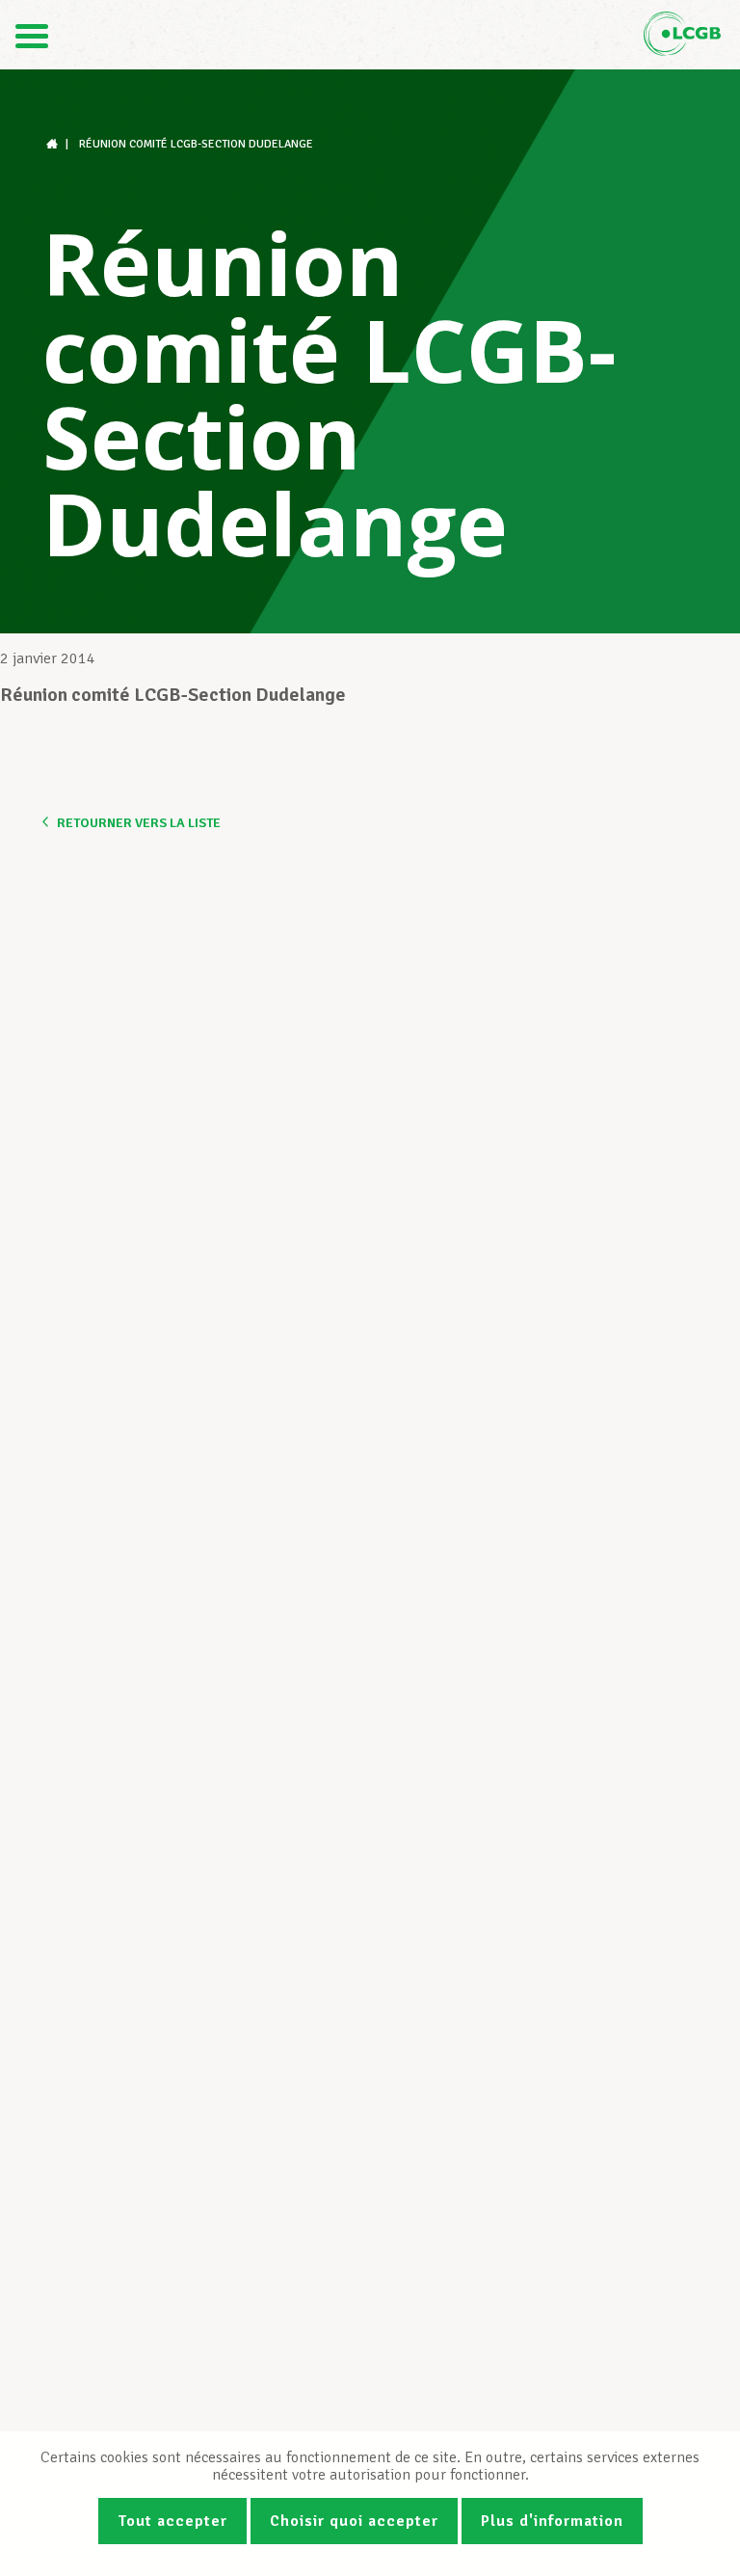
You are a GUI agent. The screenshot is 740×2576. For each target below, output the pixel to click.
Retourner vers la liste (139, 823)
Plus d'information (552, 2521)
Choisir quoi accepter (354, 2521)
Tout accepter (172, 2521)
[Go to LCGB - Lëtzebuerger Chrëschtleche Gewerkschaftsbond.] (54, 144)
